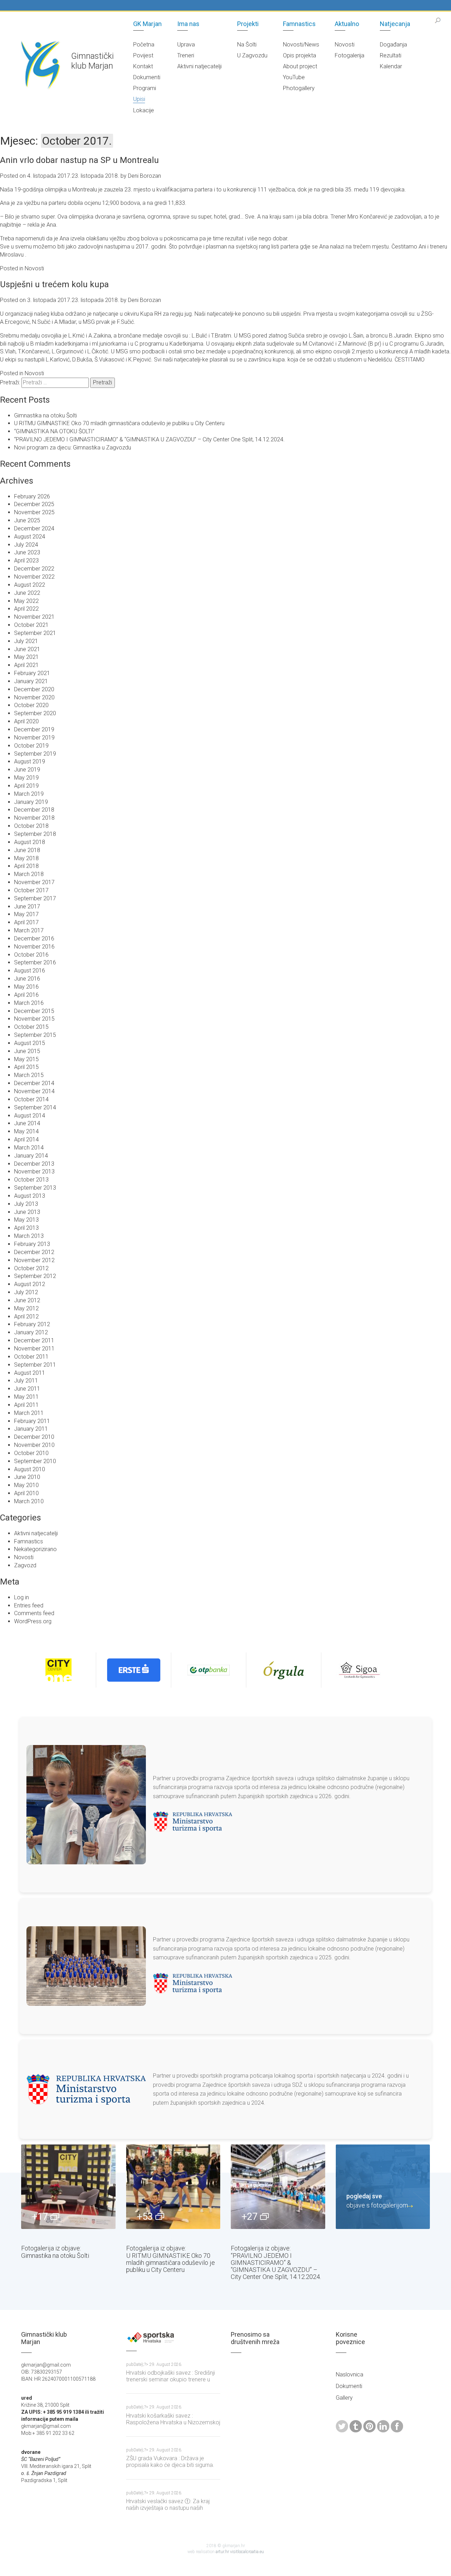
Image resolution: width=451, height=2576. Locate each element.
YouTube (294, 77)
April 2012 (26, 1317)
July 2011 (26, 1381)
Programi (145, 88)
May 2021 (26, 657)
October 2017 (31, 890)
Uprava (186, 45)
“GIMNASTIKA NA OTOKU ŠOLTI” (54, 431)
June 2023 (27, 552)
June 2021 (27, 649)
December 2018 (34, 810)
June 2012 (27, 1300)
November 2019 (34, 738)
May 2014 (26, 1131)
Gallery (344, 2398)
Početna (144, 45)
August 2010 (30, 1469)
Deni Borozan (144, 176)
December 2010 (34, 1437)
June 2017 (27, 906)
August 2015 (30, 1043)
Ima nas (188, 24)
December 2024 (34, 528)
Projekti (248, 24)
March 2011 (29, 1413)
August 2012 (30, 1284)
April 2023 (26, 560)
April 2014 (26, 1139)
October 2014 (31, 1099)
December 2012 (34, 1252)
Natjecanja (395, 24)
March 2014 (29, 1148)
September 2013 (35, 1188)
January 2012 (31, 1332)
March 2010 (29, 1501)
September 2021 (35, 633)
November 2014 (34, 1091)
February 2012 (32, 1324)
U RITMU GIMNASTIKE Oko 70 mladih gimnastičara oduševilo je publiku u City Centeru (119, 423)
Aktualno (347, 24)
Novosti (345, 45)
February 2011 (32, 1421)
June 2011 (27, 1389)
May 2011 (26, 1397)
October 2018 (31, 826)
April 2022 (26, 609)
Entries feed (29, 1605)
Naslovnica (350, 2375)
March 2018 (29, 874)
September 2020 (35, 713)
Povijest (143, 55)
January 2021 (31, 681)
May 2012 (26, 1308)
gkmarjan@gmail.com (46, 2426)
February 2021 (32, 673)
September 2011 (35, 1365)
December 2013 (34, 1164)
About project (300, 66)
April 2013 (26, 1228)
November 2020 (34, 697)
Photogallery (299, 88)
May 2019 (26, 778)
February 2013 (32, 1244)
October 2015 (31, 1027)
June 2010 (27, 1477)
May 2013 (26, 1220)
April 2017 (26, 922)
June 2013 (27, 1212)
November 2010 (34, 1445)
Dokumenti (147, 77)
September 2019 (35, 754)
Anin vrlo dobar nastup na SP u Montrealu (79, 160)
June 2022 (27, 593)
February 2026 (32, 496)
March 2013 (29, 1236)
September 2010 (35, 1461)
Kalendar (391, 66)
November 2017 (34, 882)
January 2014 (31, 1156)
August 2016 (30, 971)
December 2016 (34, 939)
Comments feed (34, 1613)
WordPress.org (33, 1621)
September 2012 (35, 1276)
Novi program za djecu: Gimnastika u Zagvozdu (73, 448)
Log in (21, 1597)
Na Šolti (247, 45)
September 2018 (35, 834)
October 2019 (31, 746)
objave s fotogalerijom (377, 2201)
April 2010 (26, 1493)
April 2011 (26, 1405)
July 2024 (26, 545)
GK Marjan (147, 24)
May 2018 (26, 858)
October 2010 (31, 1453)
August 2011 (30, 1373)
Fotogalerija (350, 55)
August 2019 (30, 761)
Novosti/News (301, 45)
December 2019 (34, 729)
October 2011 (31, 1357)
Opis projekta (299, 55)
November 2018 (34, 818)
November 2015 (34, 1019)
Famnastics (299, 24)
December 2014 (34, 1083)
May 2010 (26, 1485)
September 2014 (35, 1107)
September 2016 (35, 962)
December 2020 (34, 689)
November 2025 (34, 512)
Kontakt (143, 66)
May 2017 (26, 914)
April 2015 (26, 1067)
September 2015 (35, 1035)
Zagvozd (25, 1565)
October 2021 (31, 625)
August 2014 (30, 1116)
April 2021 (26, 665)
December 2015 (34, 1011)
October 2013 (31, 1180)
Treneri (186, 55)
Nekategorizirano (35, 1549)
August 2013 (30, 1196)
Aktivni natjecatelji (199, 66)
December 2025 (34, 504)
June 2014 (27, 1123)
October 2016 (31, 955)
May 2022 (26, 601)
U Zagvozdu (252, 55)
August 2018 (30, 842)
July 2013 (26, 1204)
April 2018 (26, 866)
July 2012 (26, 1292)
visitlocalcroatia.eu (247, 2552)
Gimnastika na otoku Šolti (45, 415)
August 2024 (30, 537)
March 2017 (29, 930)
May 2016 (26, 987)
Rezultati (391, 55)
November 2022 (34, 577)
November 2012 (34, 1260)
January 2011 (31, 1429)
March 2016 (29, 1003)
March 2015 (29, 1075)
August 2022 (30, 585)
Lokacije (144, 110)
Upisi (139, 99)
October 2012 (31, 1268)
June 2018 (27, 850)
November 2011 (34, 1349)
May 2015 (26, 1059)
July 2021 (26, 641)
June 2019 (27, 770)
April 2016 (26, 995)
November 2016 (34, 947)
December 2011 (34, 1340)
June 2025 (27, 520)
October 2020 (31, 705)
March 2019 (29, 794)
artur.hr (223, 2552)
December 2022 (34, 569)
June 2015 (27, 1051)
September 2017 (35, 898)
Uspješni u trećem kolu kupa (54, 284)
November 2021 (34, 617)
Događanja (393, 45)
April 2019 (26, 786)
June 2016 (27, 979)
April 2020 (26, 721)
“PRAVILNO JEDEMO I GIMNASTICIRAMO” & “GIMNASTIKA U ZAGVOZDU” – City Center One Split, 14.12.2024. (149, 439)
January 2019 (31, 802)
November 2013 (34, 1172)
